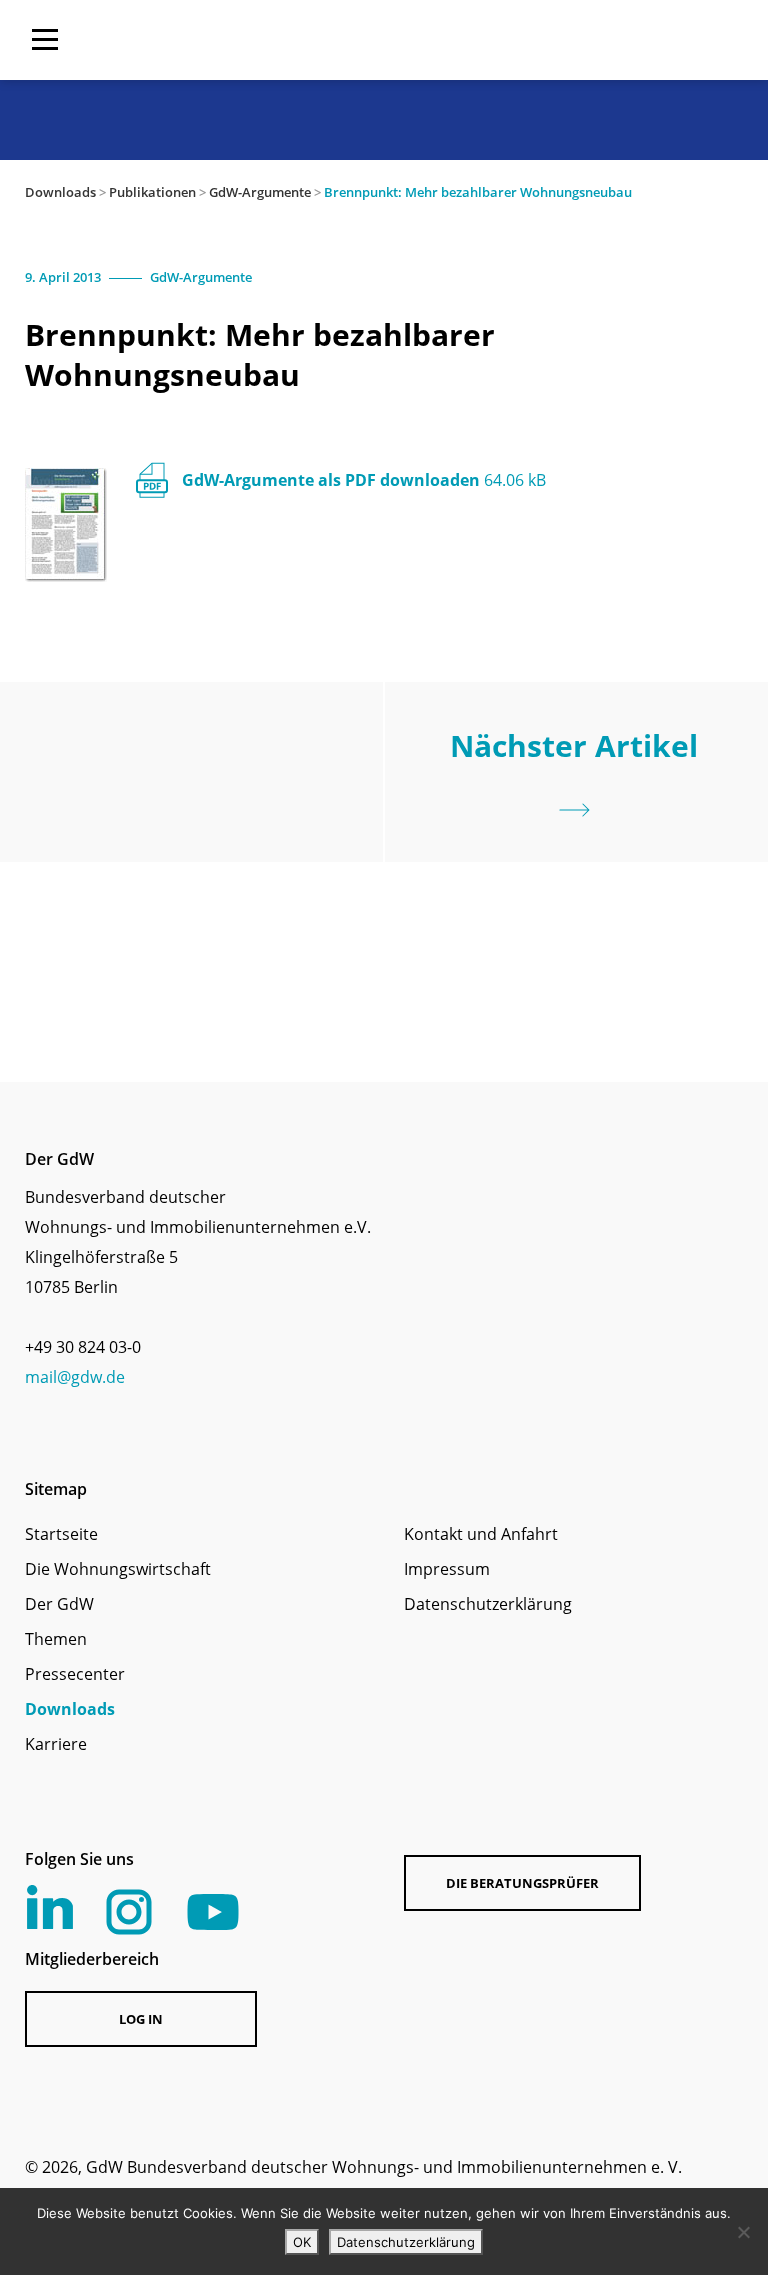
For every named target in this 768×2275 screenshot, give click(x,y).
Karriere (56, 1744)
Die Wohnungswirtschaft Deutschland (615, 40)
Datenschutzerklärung (488, 1604)
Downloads (60, 192)
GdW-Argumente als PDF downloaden (364, 480)
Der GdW (59, 1604)
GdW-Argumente (260, 192)
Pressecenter (75, 1674)
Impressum (447, 1569)
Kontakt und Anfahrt (481, 1534)
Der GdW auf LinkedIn (50, 1907)
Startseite (61, 1534)
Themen (56, 1639)
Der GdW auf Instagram (129, 1912)
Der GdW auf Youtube (213, 1912)
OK (302, 2242)
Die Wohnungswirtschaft (118, 1569)
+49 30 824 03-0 (83, 1347)
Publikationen (152, 192)
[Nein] (743, 2232)
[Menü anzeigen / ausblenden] (45, 40)
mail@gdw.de (75, 1377)
